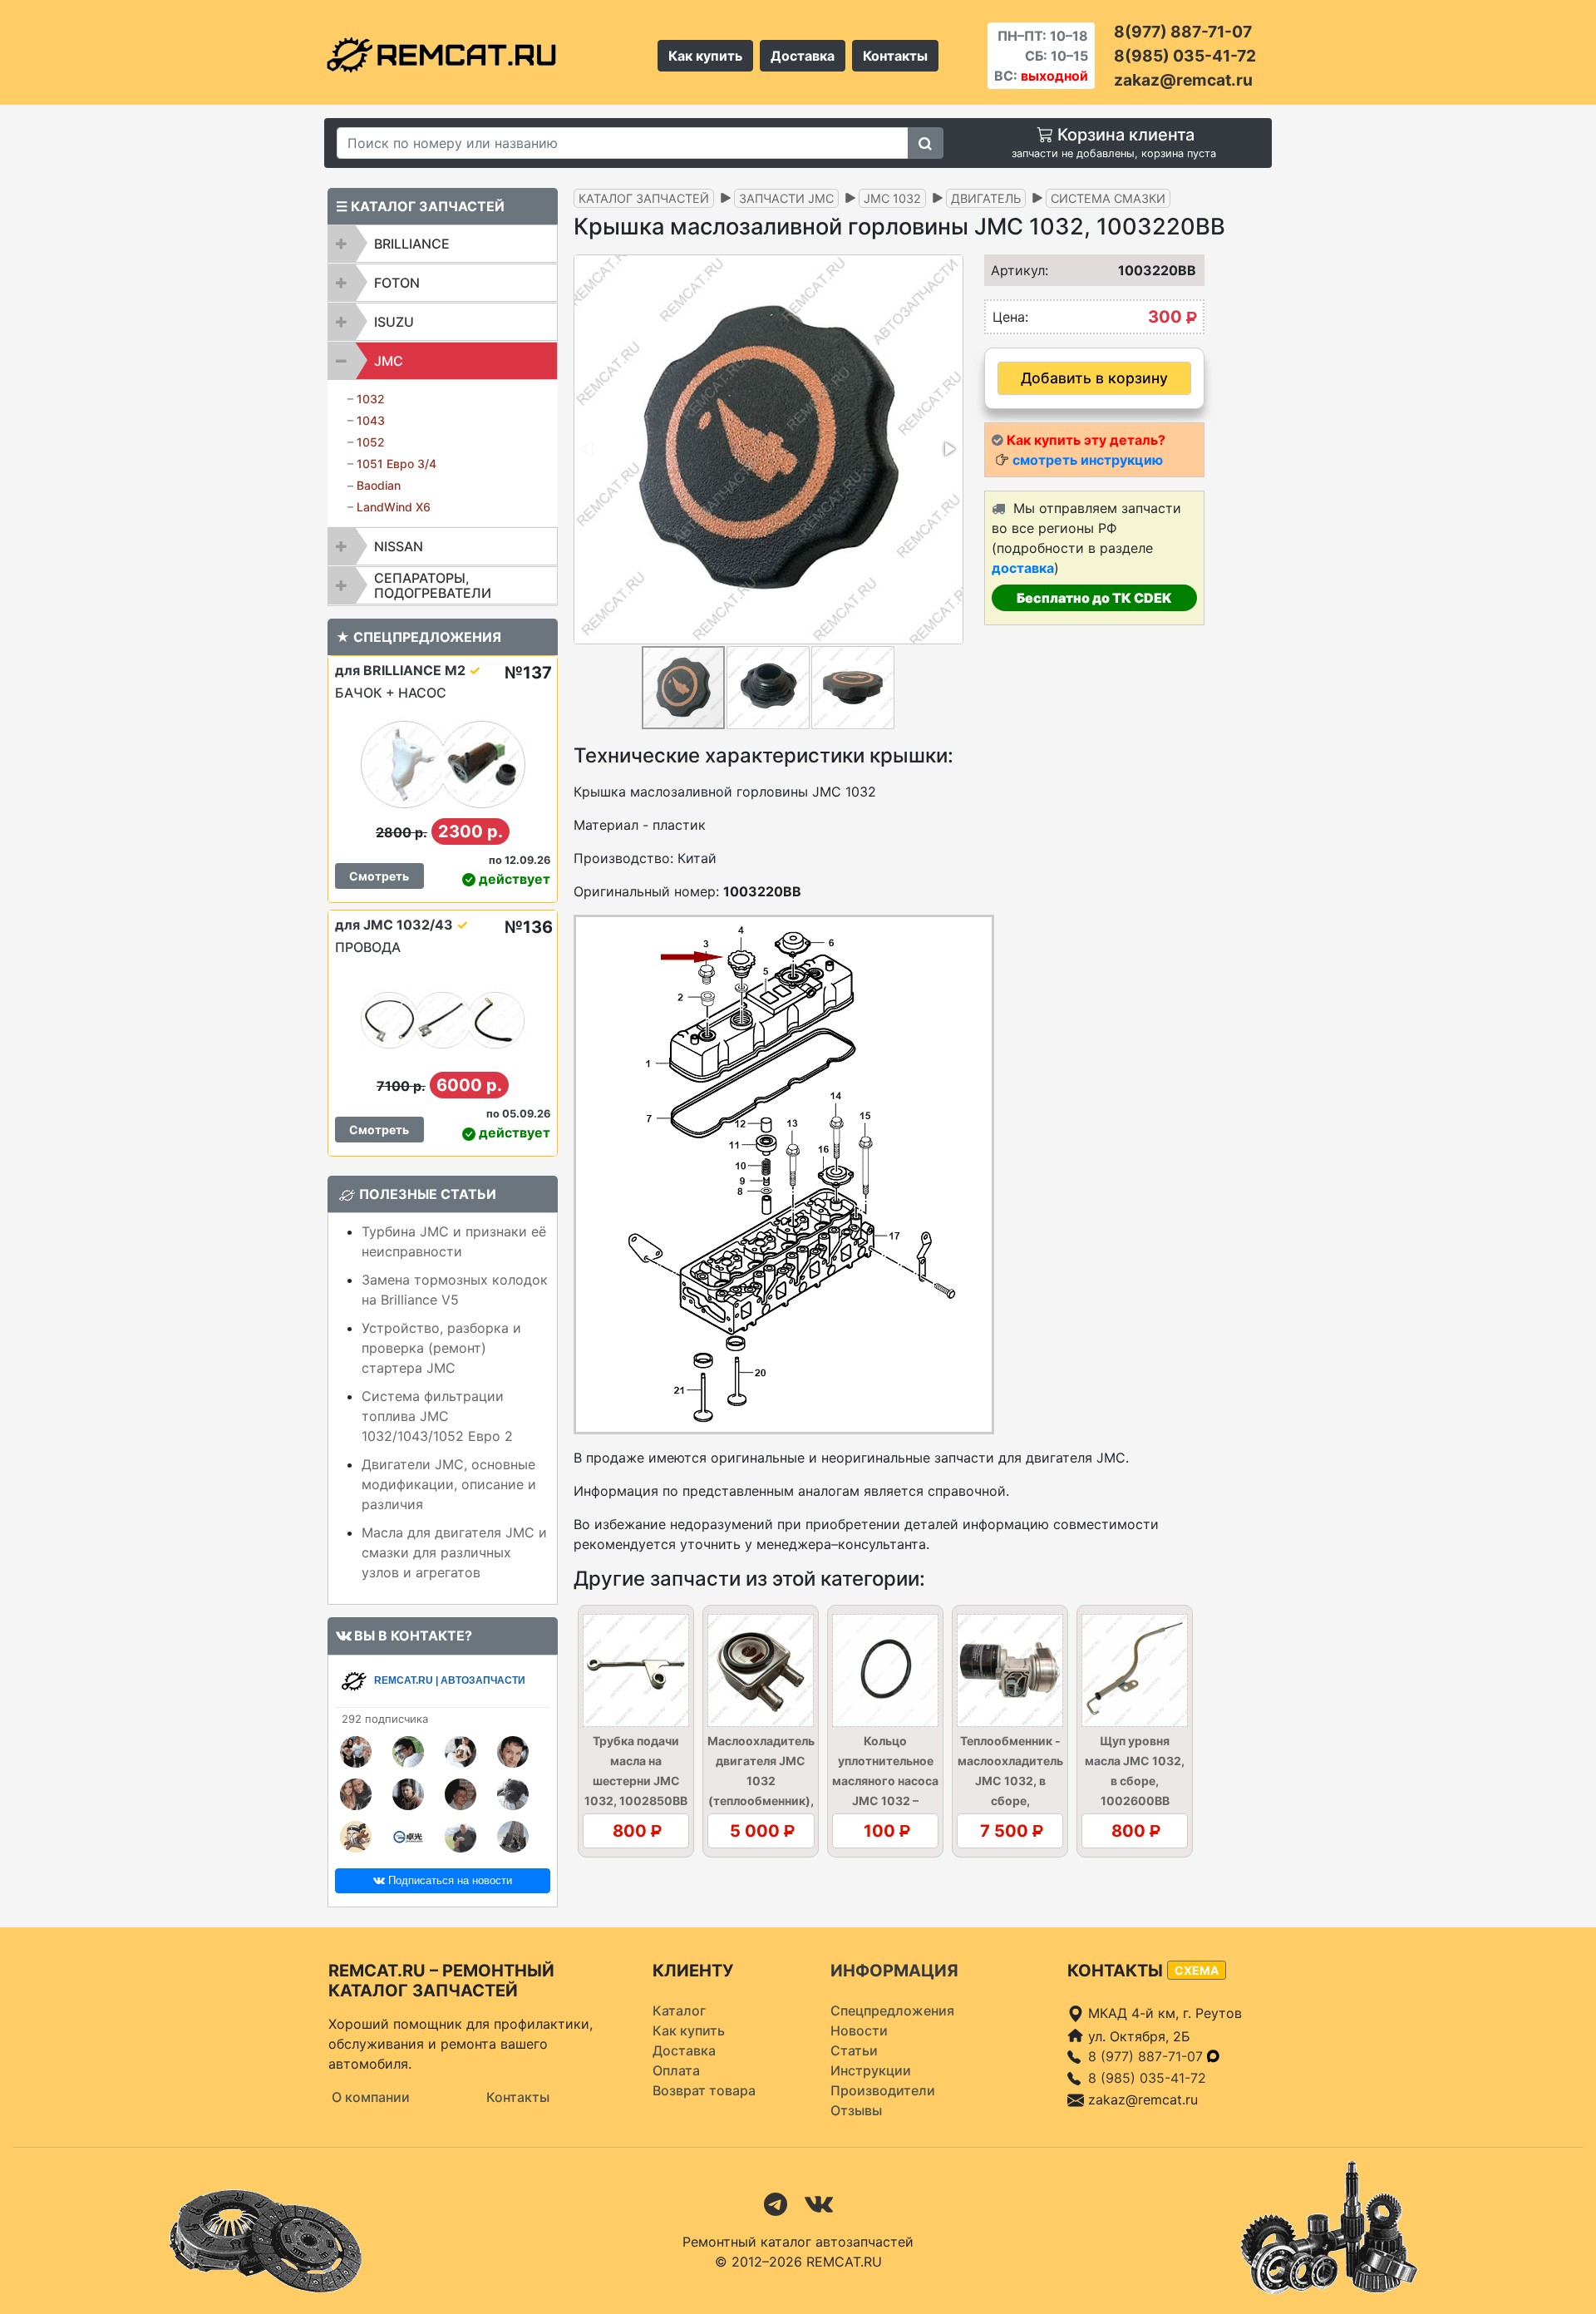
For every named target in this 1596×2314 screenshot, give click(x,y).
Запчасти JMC (786, 198)
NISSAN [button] (399, 546)
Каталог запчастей (644, 198)
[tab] (443, 244)
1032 (371, 399)
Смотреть (379, 876)
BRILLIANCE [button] (412, 244)
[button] (948, 449)
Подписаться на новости (448, 1880)
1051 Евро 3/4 (397, 464)
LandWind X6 (394, 507)
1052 (371, 442)
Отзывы (856, 2110)
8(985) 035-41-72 (1185, 56)
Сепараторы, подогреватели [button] (433, 585)
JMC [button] (389, 361)
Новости (859, 2030)
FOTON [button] (397, 283)
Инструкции (871, 2070)
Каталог (679, 2011)
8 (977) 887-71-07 (1148, 2056)
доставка (1023, 568)
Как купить (705, 56)
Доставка (803, 56)
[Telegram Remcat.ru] (776, 2203)
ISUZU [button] (394, 322)
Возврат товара (704, 2090)
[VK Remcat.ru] (819, 2203)
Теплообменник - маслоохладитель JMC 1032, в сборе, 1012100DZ (1010, 1781)
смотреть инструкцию (1088, 460)
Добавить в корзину (1094, 378)
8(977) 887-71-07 (1183, 32)
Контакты (895, 56)
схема (1197, 1970)
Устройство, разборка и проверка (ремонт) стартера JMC (441, 1348)
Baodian (379, 485)
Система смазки (1108, 198)
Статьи (854, 2050)
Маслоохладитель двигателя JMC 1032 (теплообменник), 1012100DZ (761, 1781)
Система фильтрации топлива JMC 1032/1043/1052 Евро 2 (437, 1416)
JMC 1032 (892, 198)
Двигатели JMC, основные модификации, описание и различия (449, 1484)
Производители (883, 2090)
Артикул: (1014, 270)
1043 (371, 420)
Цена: (1010, 317)
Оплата (676, 2070)
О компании (371, 2097)
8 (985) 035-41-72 (1147, 2078)
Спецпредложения (892, 2011)
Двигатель (986, 198)
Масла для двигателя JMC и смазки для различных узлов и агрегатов (454, 1552)
